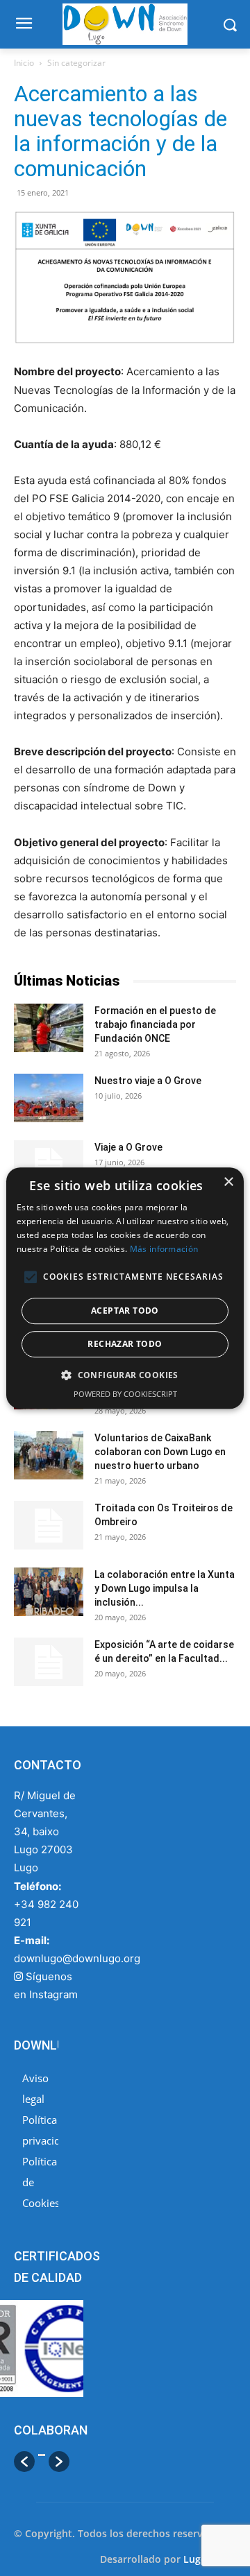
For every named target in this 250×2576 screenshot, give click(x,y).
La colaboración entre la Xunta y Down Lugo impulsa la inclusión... (165, 1588)
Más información (164, 1249)
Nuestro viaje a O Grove (148, 1081)
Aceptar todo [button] (125, 1311)
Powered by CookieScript (125, 1394)
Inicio (24, 63)
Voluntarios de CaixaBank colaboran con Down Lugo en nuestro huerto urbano (160, 1452)
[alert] (125, 1288)
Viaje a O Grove (128, 1147)
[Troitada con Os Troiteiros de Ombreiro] (49, 1525)
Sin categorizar (76, 63)
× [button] (228, 1182)
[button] (24, 2462)
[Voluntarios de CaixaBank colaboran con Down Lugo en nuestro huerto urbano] (49, 1455)
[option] (42, 2463)
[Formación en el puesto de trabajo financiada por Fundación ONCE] (49, 1028)
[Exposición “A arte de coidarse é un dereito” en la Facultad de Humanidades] (49, 1662)
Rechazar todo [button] (125, 1344)
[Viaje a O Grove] (49, 1165)
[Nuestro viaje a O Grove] (49, 1098)
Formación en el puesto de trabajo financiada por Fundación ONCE (155, 1024)
